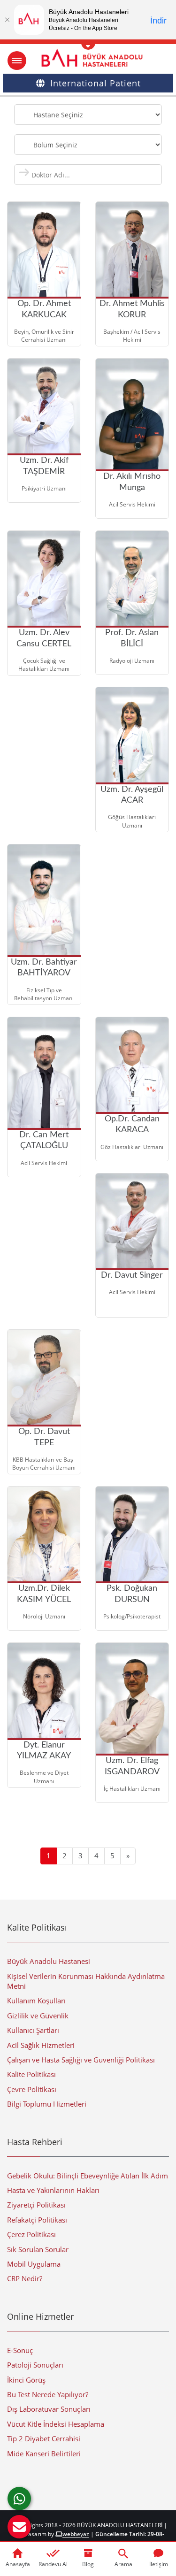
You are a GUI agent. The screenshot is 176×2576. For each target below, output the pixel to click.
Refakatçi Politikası (37, 2220)
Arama (123, 2564)
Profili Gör (127, 294)
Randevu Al (53, 2564)
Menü (17, 61)
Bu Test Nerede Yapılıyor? (48, 2394)
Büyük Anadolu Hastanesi (49, 1961)
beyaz (76, 2534)
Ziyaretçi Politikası (36, 2205)
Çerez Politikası (31, 2234)
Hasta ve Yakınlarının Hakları (53, 2190)
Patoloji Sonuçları (35, 2365)
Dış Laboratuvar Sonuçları (49, 2409)
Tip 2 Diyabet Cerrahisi (44, 2438)
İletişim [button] (159, 2564)
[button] (19, 2527)
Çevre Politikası (32, 2089)
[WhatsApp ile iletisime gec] (19, 2499)
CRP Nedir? (25, 2278)
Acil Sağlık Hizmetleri (41, 2045)
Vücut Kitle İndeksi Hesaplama (56, 2424)
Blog (88, 2564)
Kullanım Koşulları (36, 2001)
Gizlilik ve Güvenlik (38, 2016)
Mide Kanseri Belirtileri (44, 2453)
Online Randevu (72, 287)
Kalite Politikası (31, 2074)
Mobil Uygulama (34, 2264)
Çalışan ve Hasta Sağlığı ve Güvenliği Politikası (81, 2060)
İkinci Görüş (26, 2380)
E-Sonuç (20, 2350)
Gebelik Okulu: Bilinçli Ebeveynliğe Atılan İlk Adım (88, 2176)
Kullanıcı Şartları (33, 2030)
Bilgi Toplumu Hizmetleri (47, 2104)
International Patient (96, 83)
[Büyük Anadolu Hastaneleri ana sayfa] (88, 58)
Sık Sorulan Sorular (38, 2249)
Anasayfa (18, 2564)
